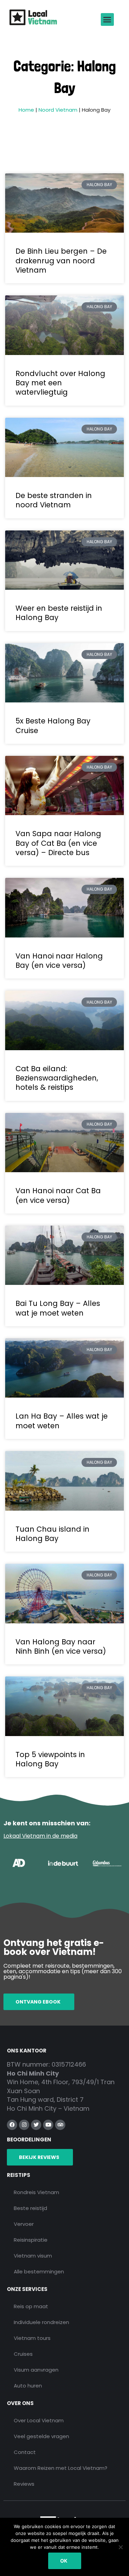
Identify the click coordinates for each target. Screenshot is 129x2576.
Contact (25, 2452)
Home (26, 110)
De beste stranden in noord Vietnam (54, 500)
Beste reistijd (30, 2208)
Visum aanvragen (36, 2370)
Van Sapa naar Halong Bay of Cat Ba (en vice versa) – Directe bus (58, 843)
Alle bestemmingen (39, 2271)
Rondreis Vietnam (36, 2192)
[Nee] (120, 2547)
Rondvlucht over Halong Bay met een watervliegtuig (60, 383)
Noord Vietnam (58, 110)
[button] (107, 20)
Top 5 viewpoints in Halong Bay (50, 1759)
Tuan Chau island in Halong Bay (52, 1534)
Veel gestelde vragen (41, 2436)
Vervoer (24, 2224)
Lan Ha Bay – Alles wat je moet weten (62, 1421)
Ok (64, 2561)
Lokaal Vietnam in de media (40, 1836)
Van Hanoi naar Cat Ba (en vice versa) (58, 1195)
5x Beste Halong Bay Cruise (53, 726)
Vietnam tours (32, 2338)
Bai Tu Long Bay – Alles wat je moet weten (58, 1308)
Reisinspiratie (31, 2240)
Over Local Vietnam (39, 2420)
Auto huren (28, 2386)
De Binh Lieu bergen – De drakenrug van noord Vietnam (61, 261)
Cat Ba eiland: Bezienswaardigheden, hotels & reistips (57, 1078)
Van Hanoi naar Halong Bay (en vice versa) (59, 961)
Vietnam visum (33, 2256)
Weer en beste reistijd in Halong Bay (59, 613)
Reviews (24, 2484)
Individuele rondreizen (41, 2322)
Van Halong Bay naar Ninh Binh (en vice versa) (61, 1646)
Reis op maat (31, 2306)
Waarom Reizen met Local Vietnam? (61, 2468)
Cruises (23, 2354)
